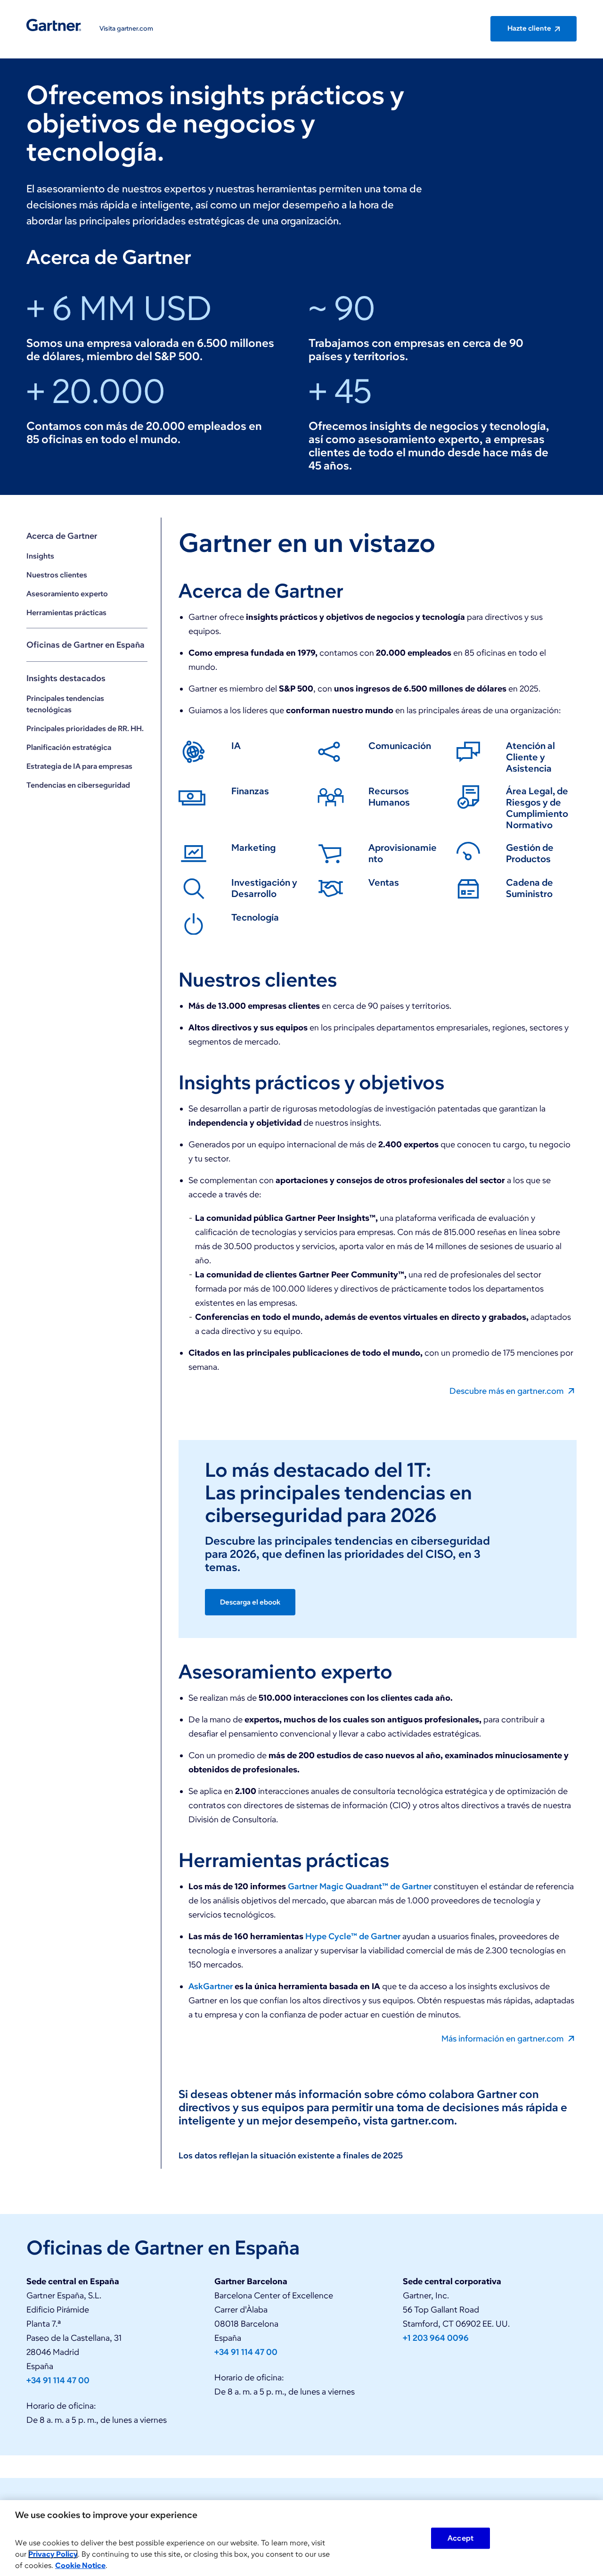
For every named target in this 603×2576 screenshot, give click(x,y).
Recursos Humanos (389, 797)
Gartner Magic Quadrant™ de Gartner (360, 1886)
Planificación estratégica (69, 747)
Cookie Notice (80, 2565)
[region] (301, 2538)
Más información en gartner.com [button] (504, 2038)
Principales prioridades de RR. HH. (85, 728)
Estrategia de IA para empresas (79, 766)
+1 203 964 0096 (436, 2338)
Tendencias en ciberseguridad (78, 785)
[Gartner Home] (54, 25)
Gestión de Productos (530, 853)
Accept (460, 2538)
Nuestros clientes (57, 575)
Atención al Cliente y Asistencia (530, 757)
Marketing (253, 848)
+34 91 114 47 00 (58, 2380)
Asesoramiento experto (67, 594)
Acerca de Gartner (62, 536)
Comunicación (400, 746)
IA (236, 746)
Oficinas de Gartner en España (86, 645)
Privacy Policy (53, 2554)
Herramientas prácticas (66, 613)
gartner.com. (424, 2120)
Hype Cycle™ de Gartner (353, 1936)
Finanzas (250, 791)
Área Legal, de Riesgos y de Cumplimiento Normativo (537, 808)
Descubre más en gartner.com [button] (508, 1391)
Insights (40, 556)
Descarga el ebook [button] (250, 1602)
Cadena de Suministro (530, 888)
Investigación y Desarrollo (264, 888)
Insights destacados (66, 678)
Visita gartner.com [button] (126, 29)
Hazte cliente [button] (530, 28)
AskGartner (211, 1986)
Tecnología (255, 917)
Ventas (384, 882)
